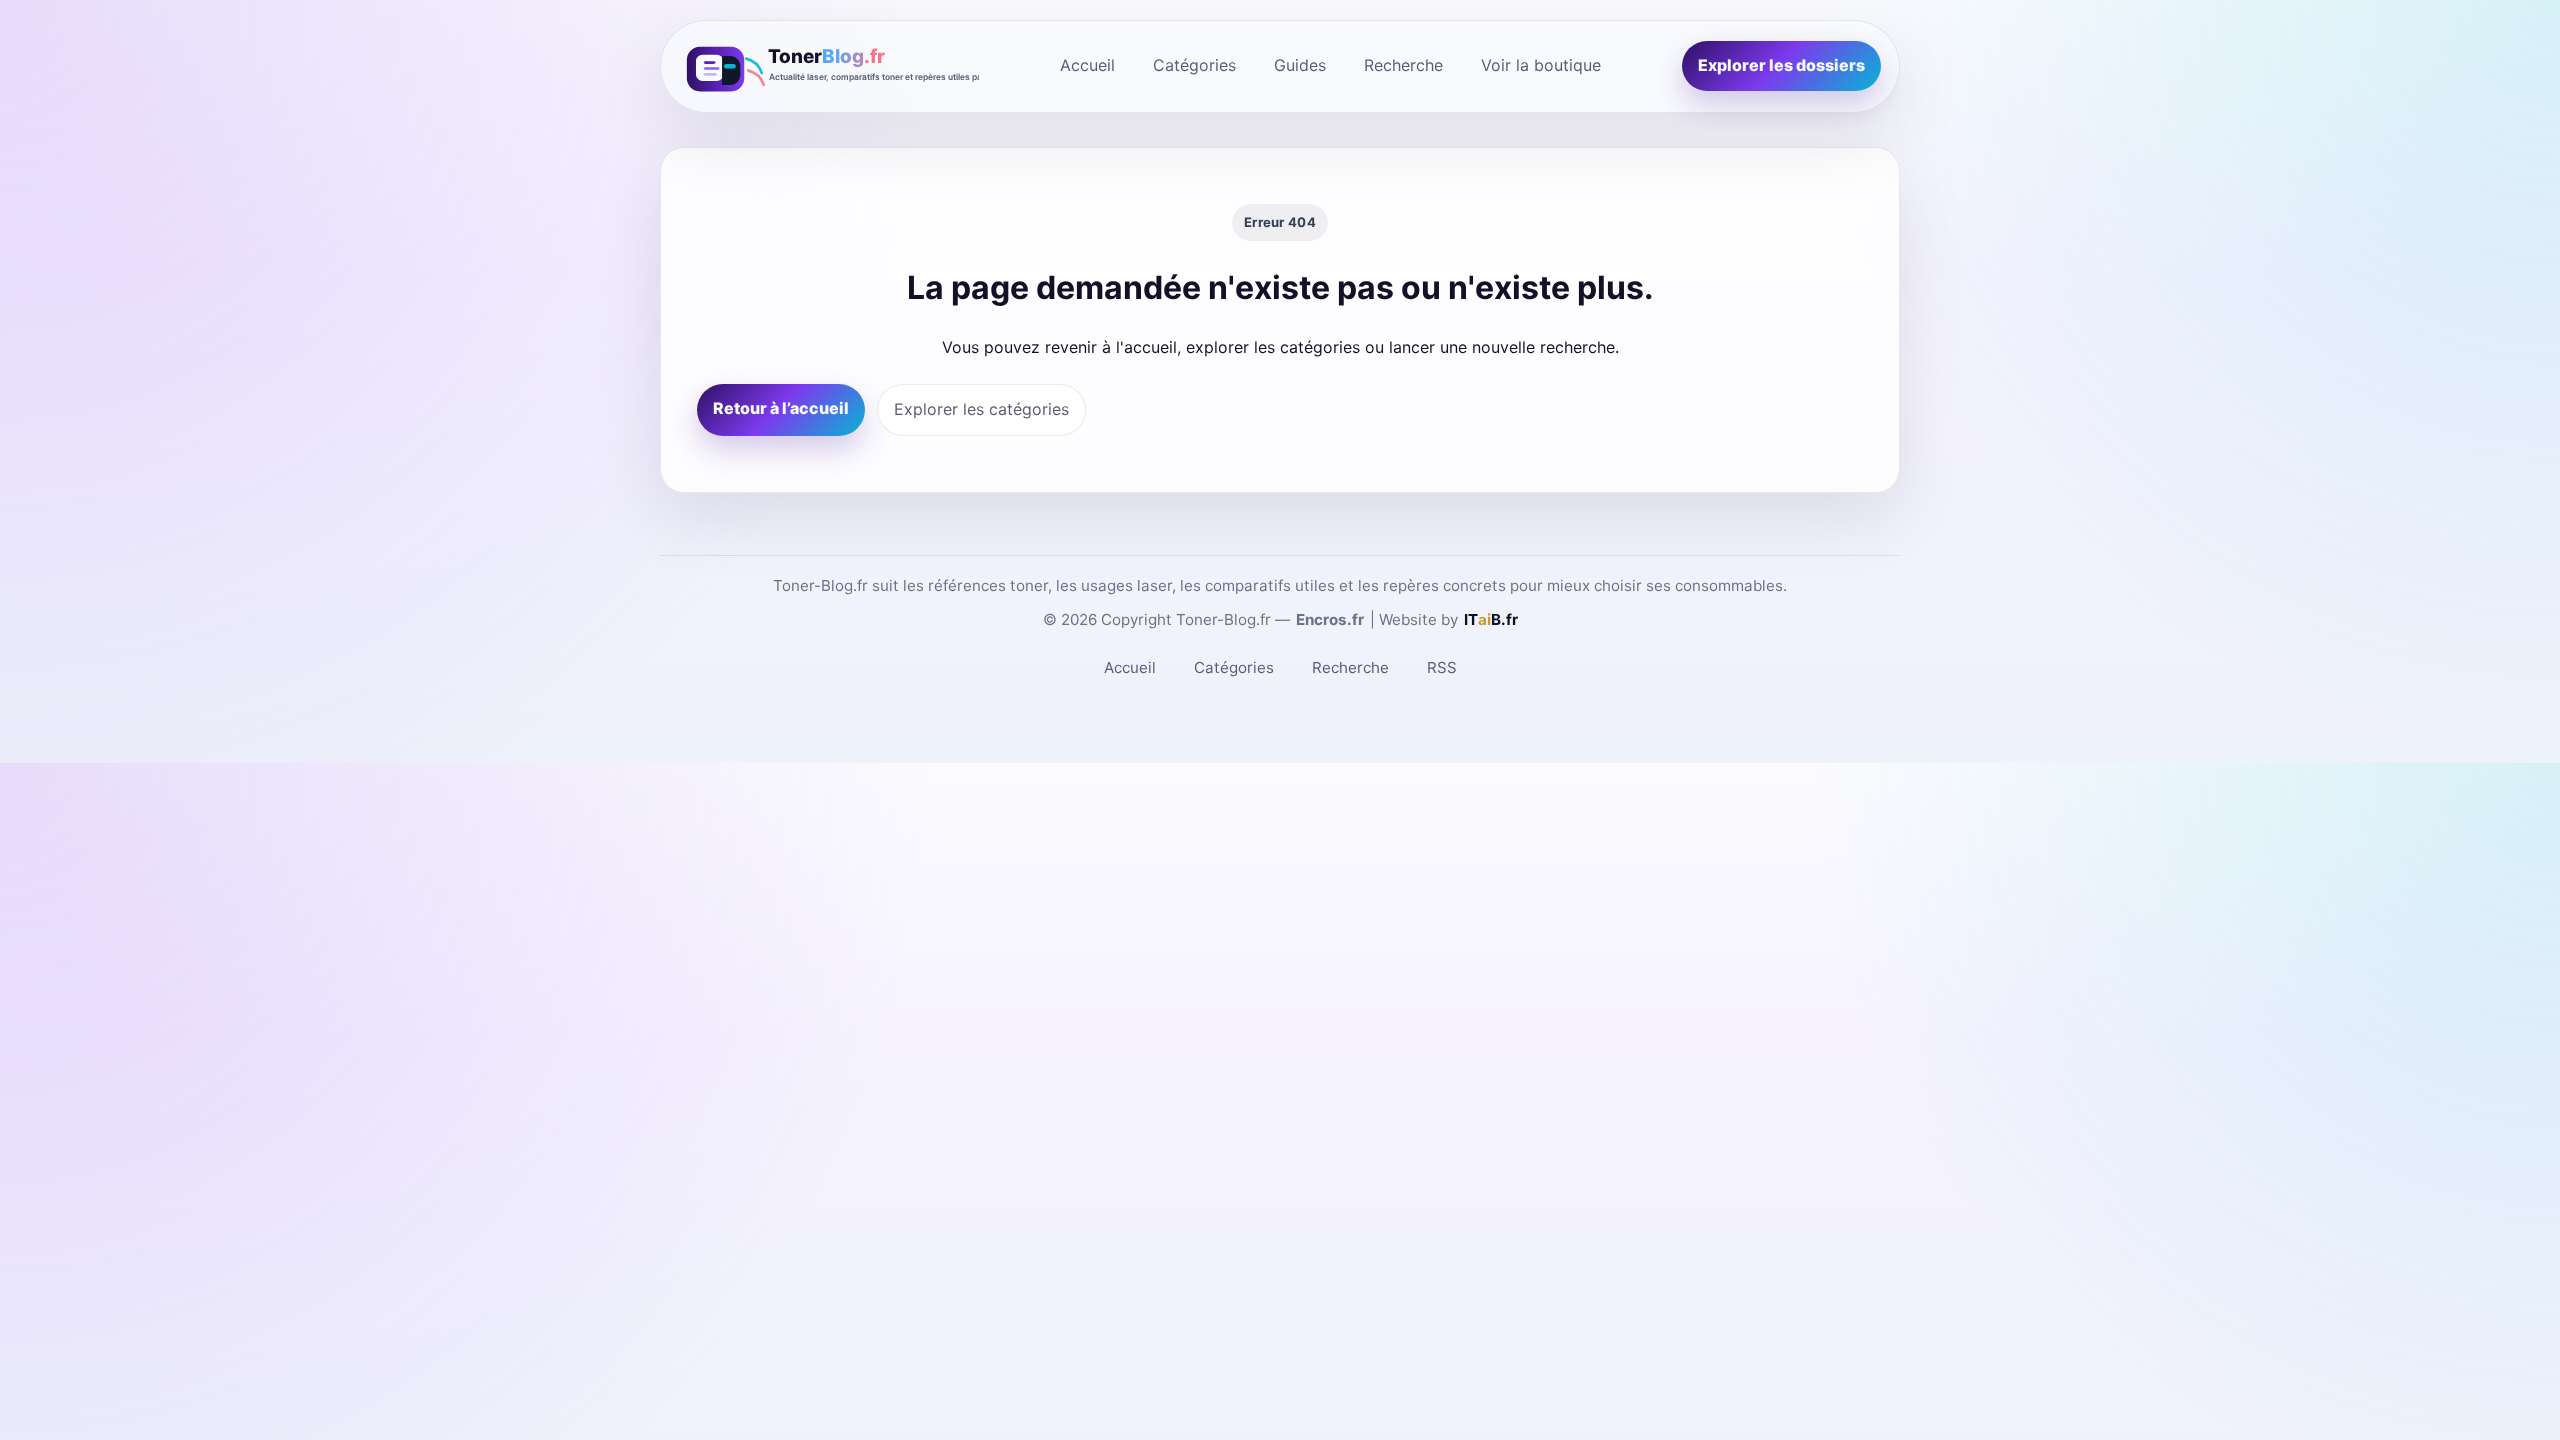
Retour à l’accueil (781, 408)
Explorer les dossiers (1781, 65)
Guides (1300, 65)
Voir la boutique (1541, 65)
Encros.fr (1330, 619)
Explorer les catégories (981, 409)
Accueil (1087, 65)
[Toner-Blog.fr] (829, 66)
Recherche (1403, 65)
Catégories (1194, 65)
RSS (1442, 667)
